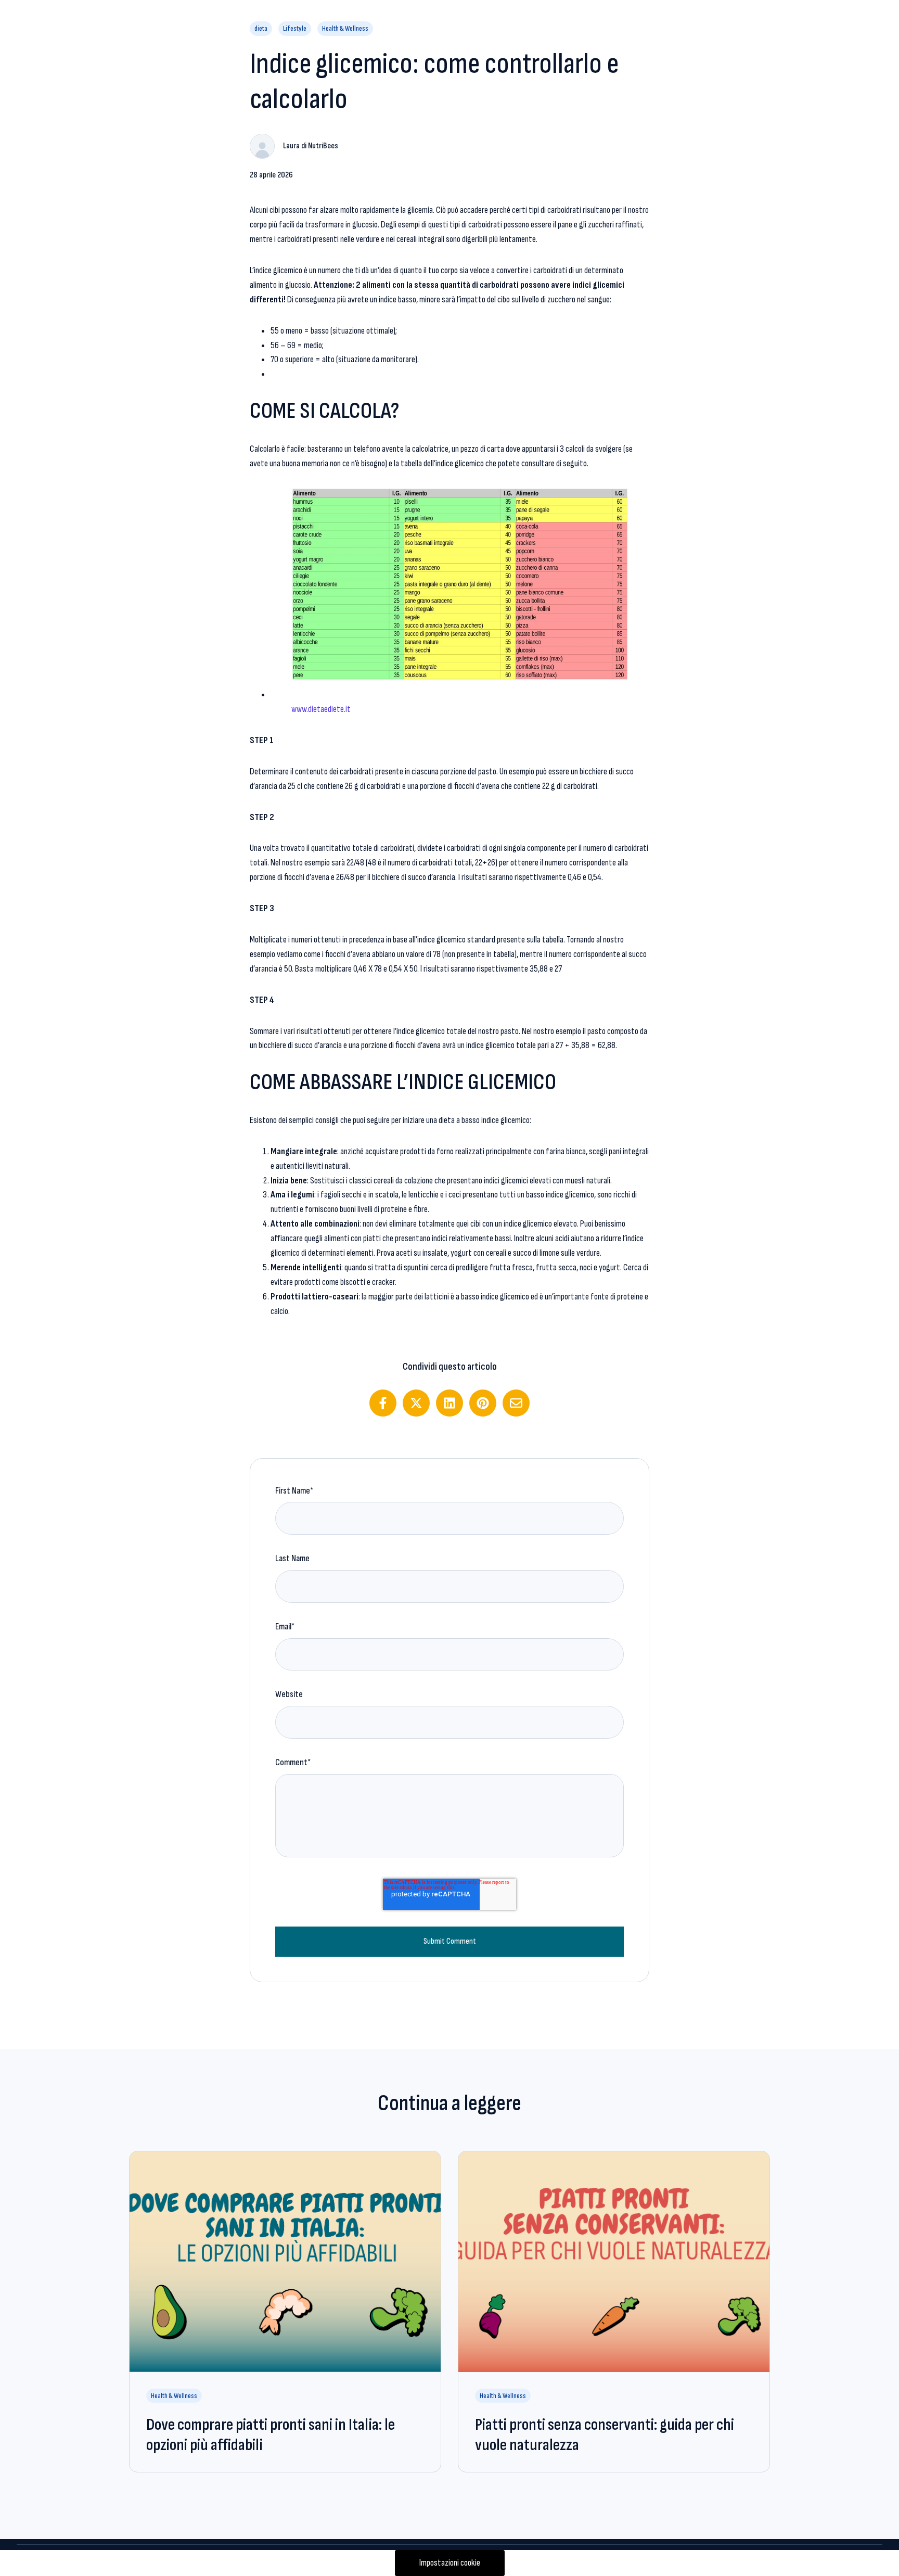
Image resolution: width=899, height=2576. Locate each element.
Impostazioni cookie (450, 2563)
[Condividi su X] (416, 1403)
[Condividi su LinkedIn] (449, 1403)
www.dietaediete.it (321, 709)
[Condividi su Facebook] (383, 1403)
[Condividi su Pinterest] (483, 1403)
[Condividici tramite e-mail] (516, 1403)
